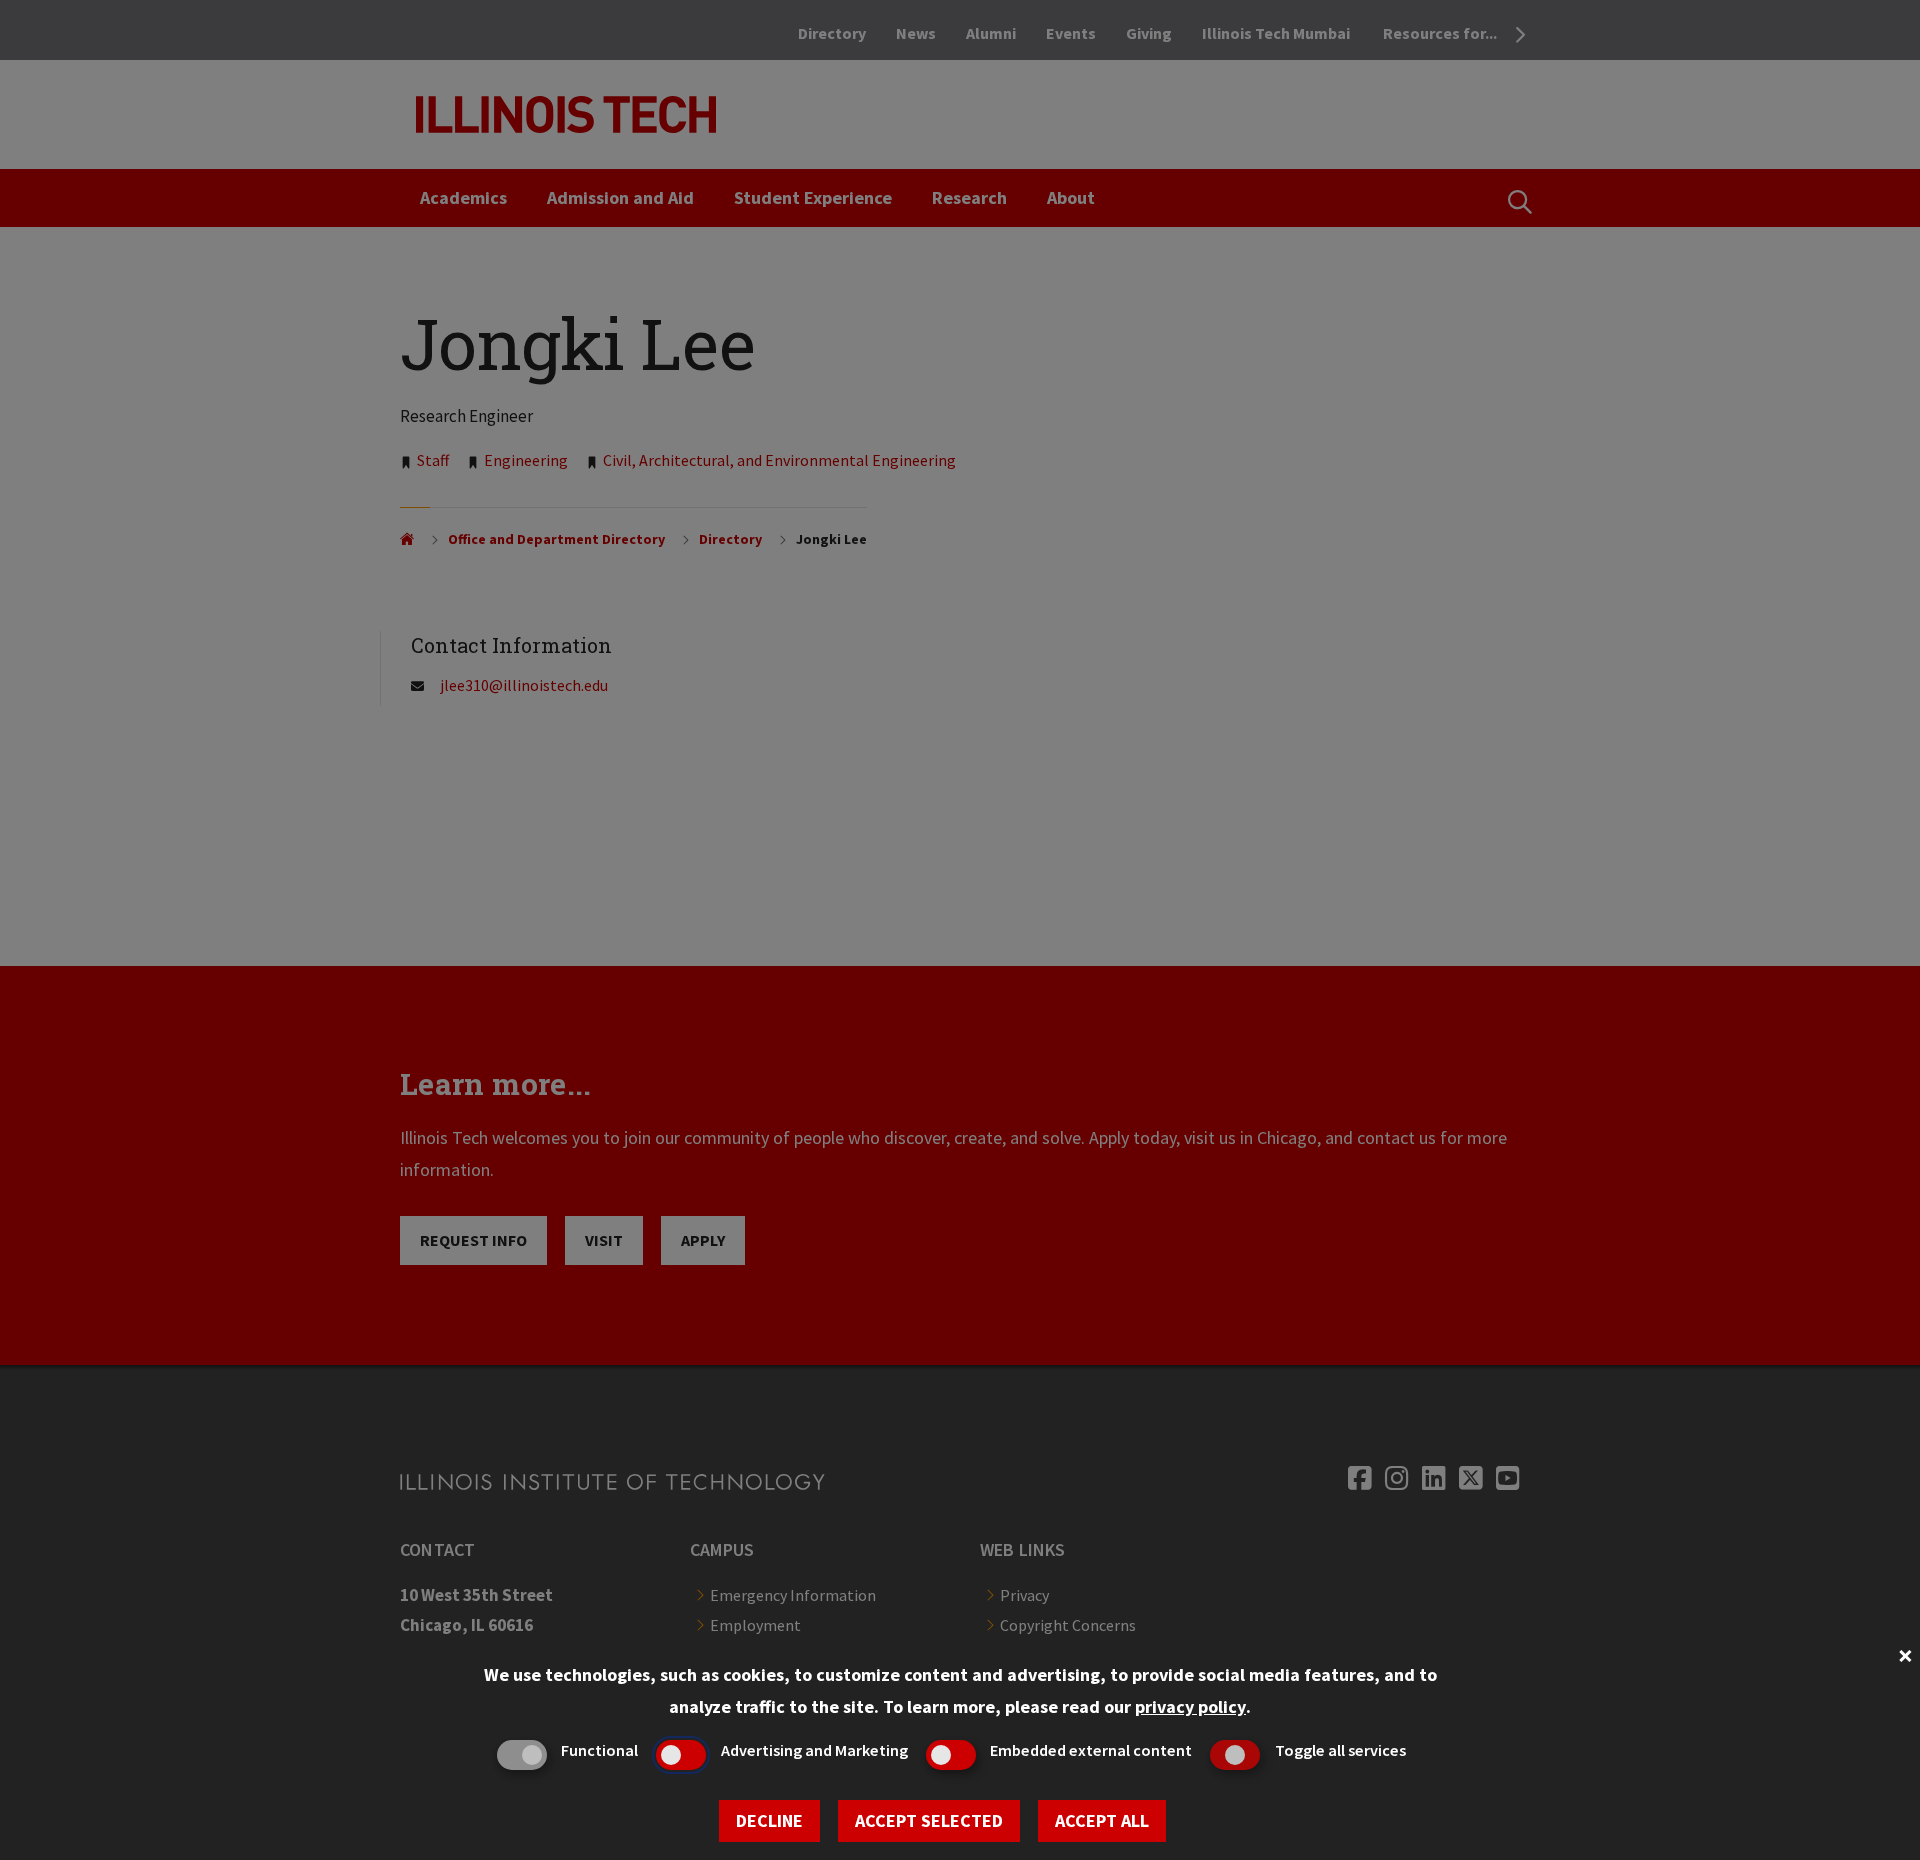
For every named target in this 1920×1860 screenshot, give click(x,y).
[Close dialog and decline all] (1905, 1653)
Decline (769, 1820)
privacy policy (1190, 1706)
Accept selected (929, 1820)
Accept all (1102, 1820)
